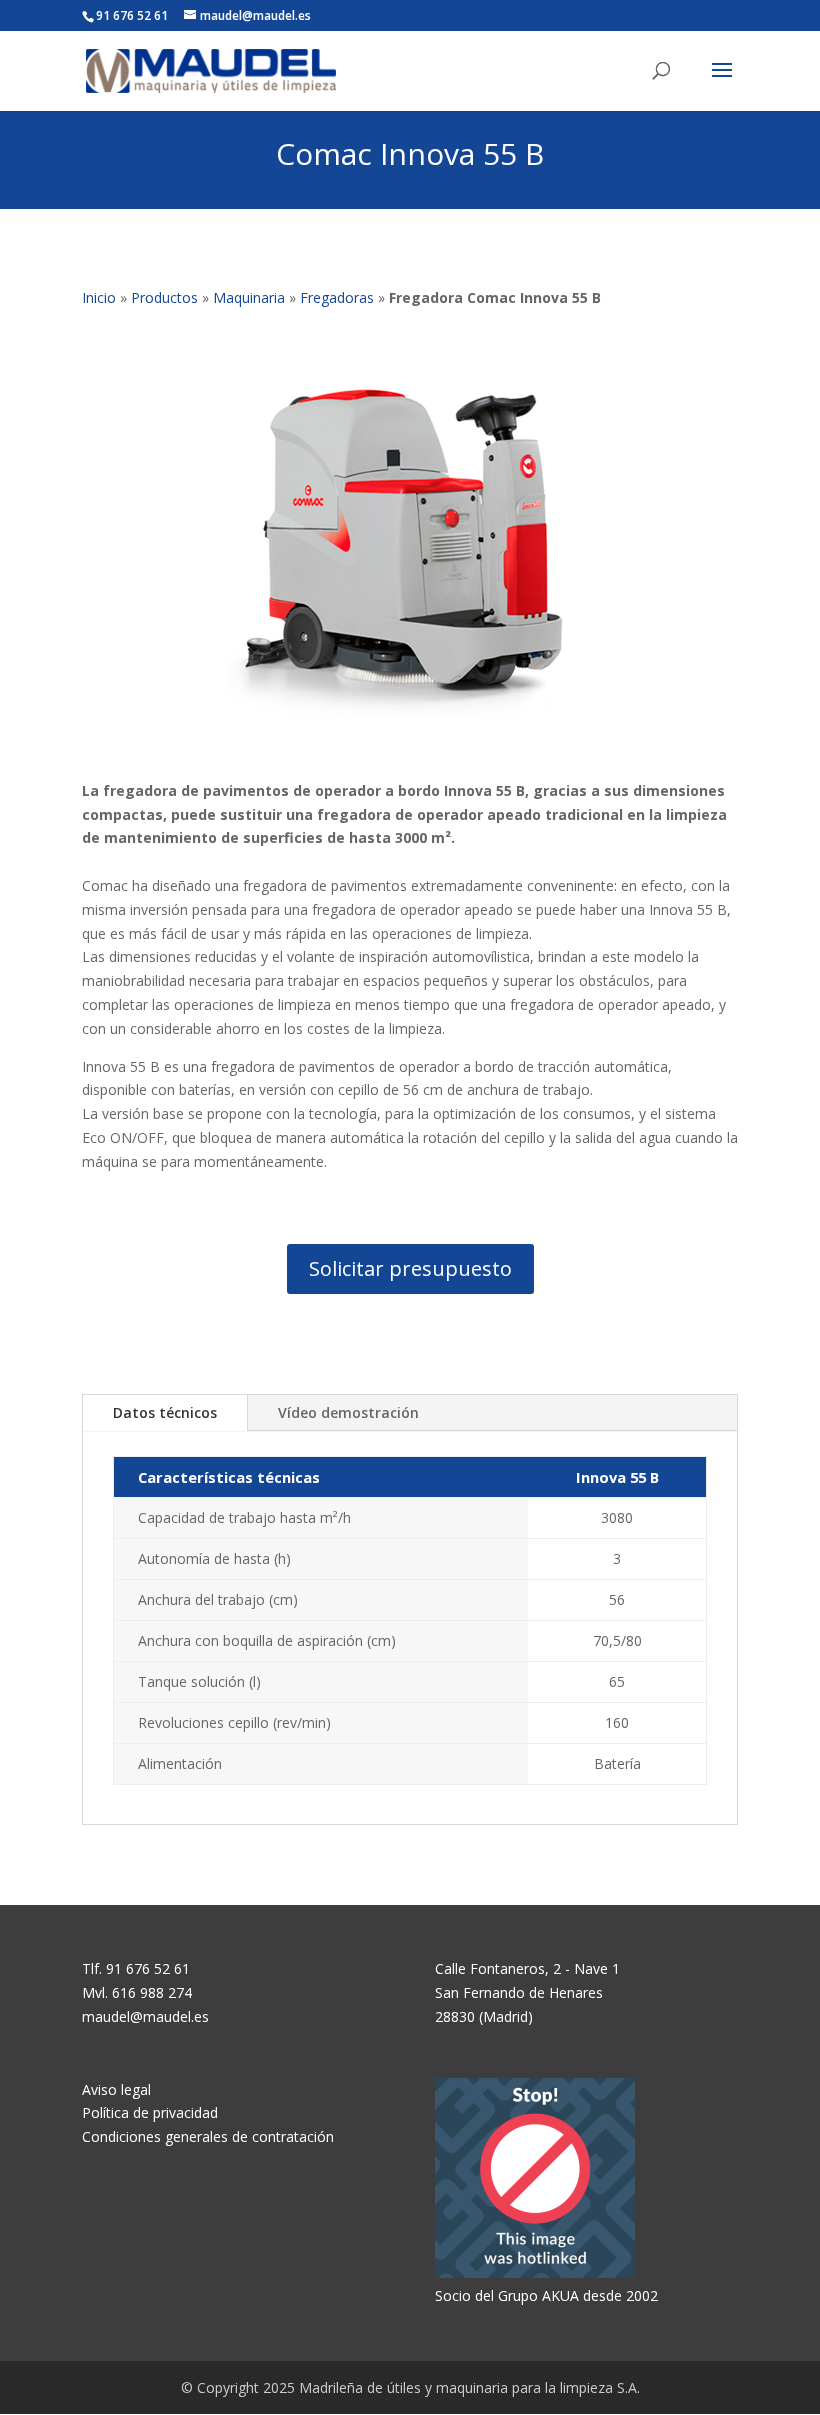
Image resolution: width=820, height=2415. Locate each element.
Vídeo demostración (348, 1412)
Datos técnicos (165, 1412)
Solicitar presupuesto (410, 1268)
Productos (164, 297)
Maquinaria (249, 297)
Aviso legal (116, 2089)
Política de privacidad (150, 2112)
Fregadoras (337, 297)
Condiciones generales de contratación (208, 2136)
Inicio (99, 297)
